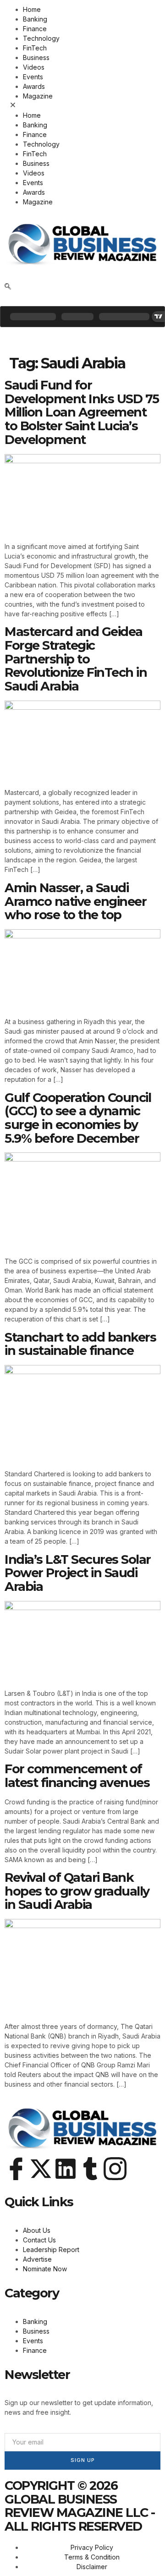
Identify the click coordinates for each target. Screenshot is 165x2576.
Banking (35, 19)
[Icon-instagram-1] (115, 2169)
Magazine (38, 96)
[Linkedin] (66, 2169)
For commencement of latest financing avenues (77, 1776)
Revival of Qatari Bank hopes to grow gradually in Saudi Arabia (77, 1891)
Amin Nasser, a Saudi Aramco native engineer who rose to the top (75, 901)
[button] (82, 106)
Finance (35, 29)
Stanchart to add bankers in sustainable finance (80, 1344)
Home (32, 9)
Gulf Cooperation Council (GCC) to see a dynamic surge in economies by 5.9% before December (78, 1118)
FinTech (35, 48)
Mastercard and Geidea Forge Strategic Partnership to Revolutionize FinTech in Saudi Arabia (76, 659)
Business (36, 58)
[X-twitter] (41, 2169)
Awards (34, 86)
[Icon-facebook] (16, 2169)
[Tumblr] (90, 2169)
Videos (34, 67)
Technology (41, 38)
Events (33, 77)
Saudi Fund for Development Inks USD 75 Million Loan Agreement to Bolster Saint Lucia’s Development (82, 412)
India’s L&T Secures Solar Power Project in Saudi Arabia (78, 1573)
